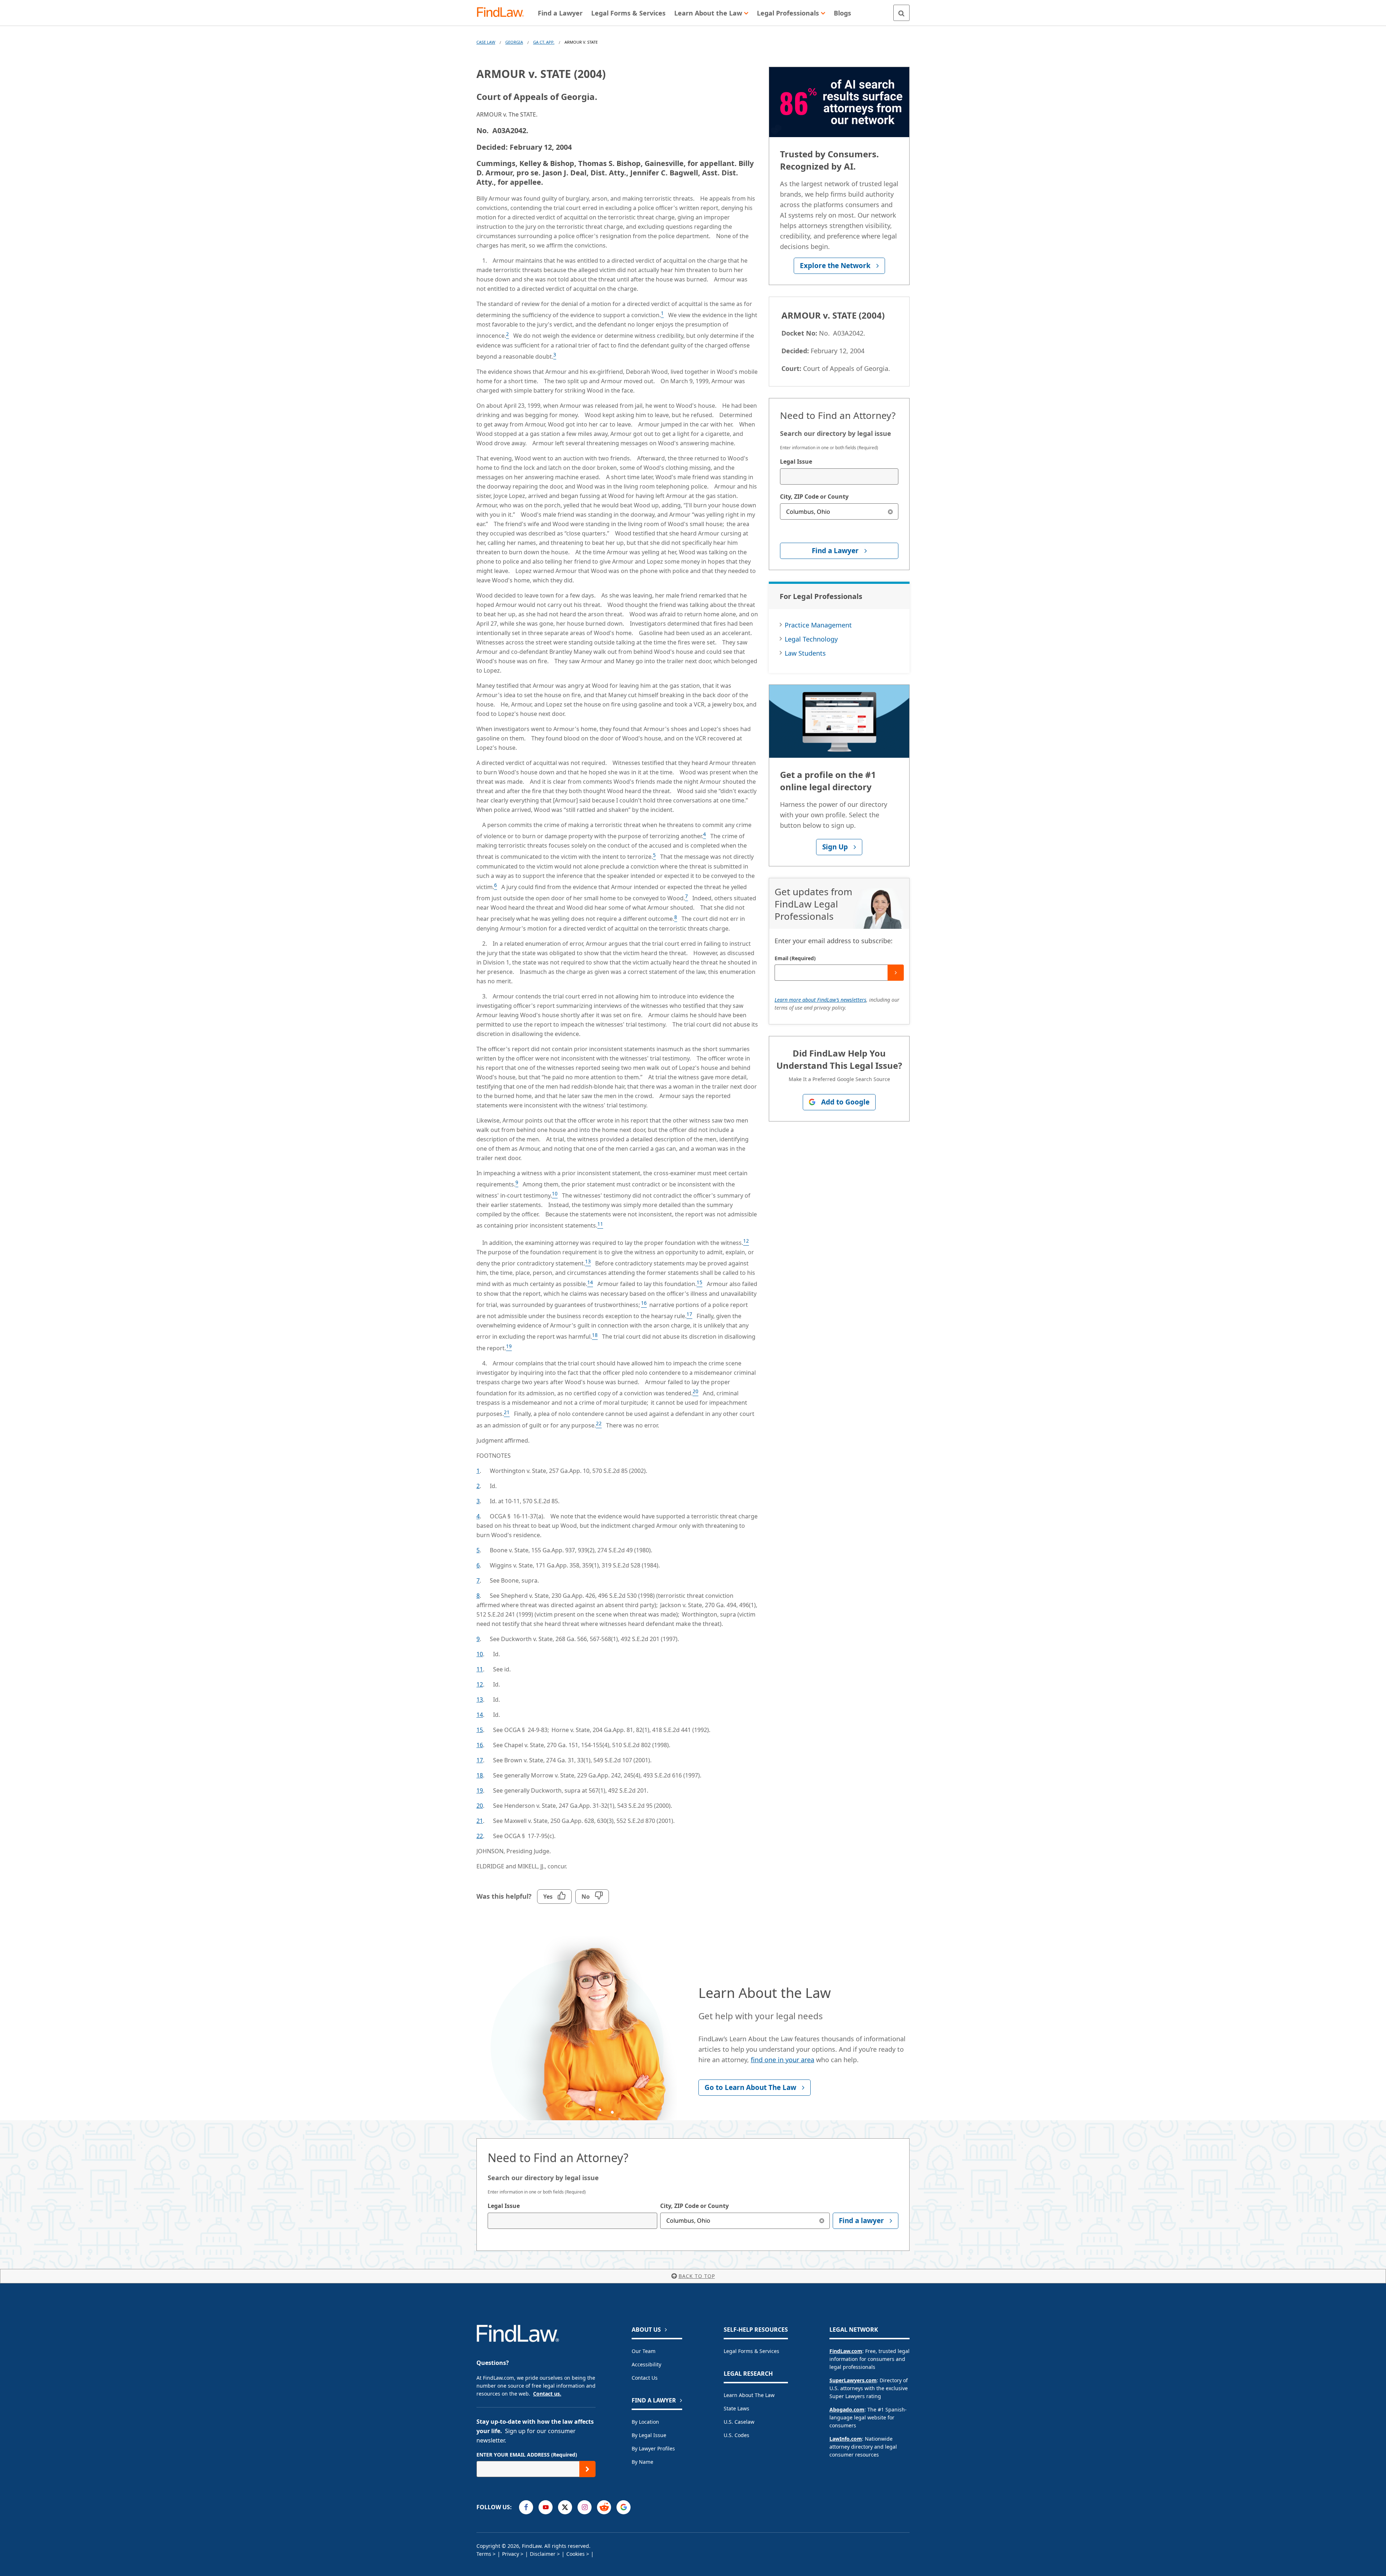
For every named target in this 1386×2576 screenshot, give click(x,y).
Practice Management (818, 625)
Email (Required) (795, 958)
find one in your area (783, 2060)
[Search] (901, 13)
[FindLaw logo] (503, 13)
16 (480, 1745)
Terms (484, 2554)
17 (480, 1760)
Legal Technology (811, 639)
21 (480, 1821)
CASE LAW (486, 42)
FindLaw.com (846, 2351)
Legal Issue (796, 462)
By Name (642, 2462)
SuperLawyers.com (853, 2380)
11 (480, 1669)
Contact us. (547, 2394)
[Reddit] (604, 2507)
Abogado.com (847, 2409)
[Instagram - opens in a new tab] (585, 2507)
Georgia (514, 42)
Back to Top (697, 2276)
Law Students (805, 653)
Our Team (644, 2351)
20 (480, 1806)
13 (480, 1700)
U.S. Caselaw (739, 2422)
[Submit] (896, 973)
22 (480, 1836)
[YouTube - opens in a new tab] (546, 2507)
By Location (645, 2422)
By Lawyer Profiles (653, 2448)
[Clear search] (890, 511)
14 (480, 1715)
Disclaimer (543, 2554)
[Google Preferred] (624, 2507)
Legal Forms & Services (751, 2351)
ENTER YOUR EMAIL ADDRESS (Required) (527, 2455)
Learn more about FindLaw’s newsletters (820, 1000)
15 (480, 1730)
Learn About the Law (749, 2395)
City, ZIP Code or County (814, 497)
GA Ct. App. (544, 42)
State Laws (736, 2408)
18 (480, 1775)
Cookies (576, 2554)
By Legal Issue (649, 2435)
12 (480, 1684)
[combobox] (839, 476)
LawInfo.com (846, 2439)
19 (480, 1790)
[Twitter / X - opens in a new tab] (565, 2507)
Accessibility (646, 2364)
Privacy (511, 2554)
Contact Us (645, 2378)
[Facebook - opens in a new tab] (526, 2507)
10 (480, 1654)
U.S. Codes (736, 2435)
